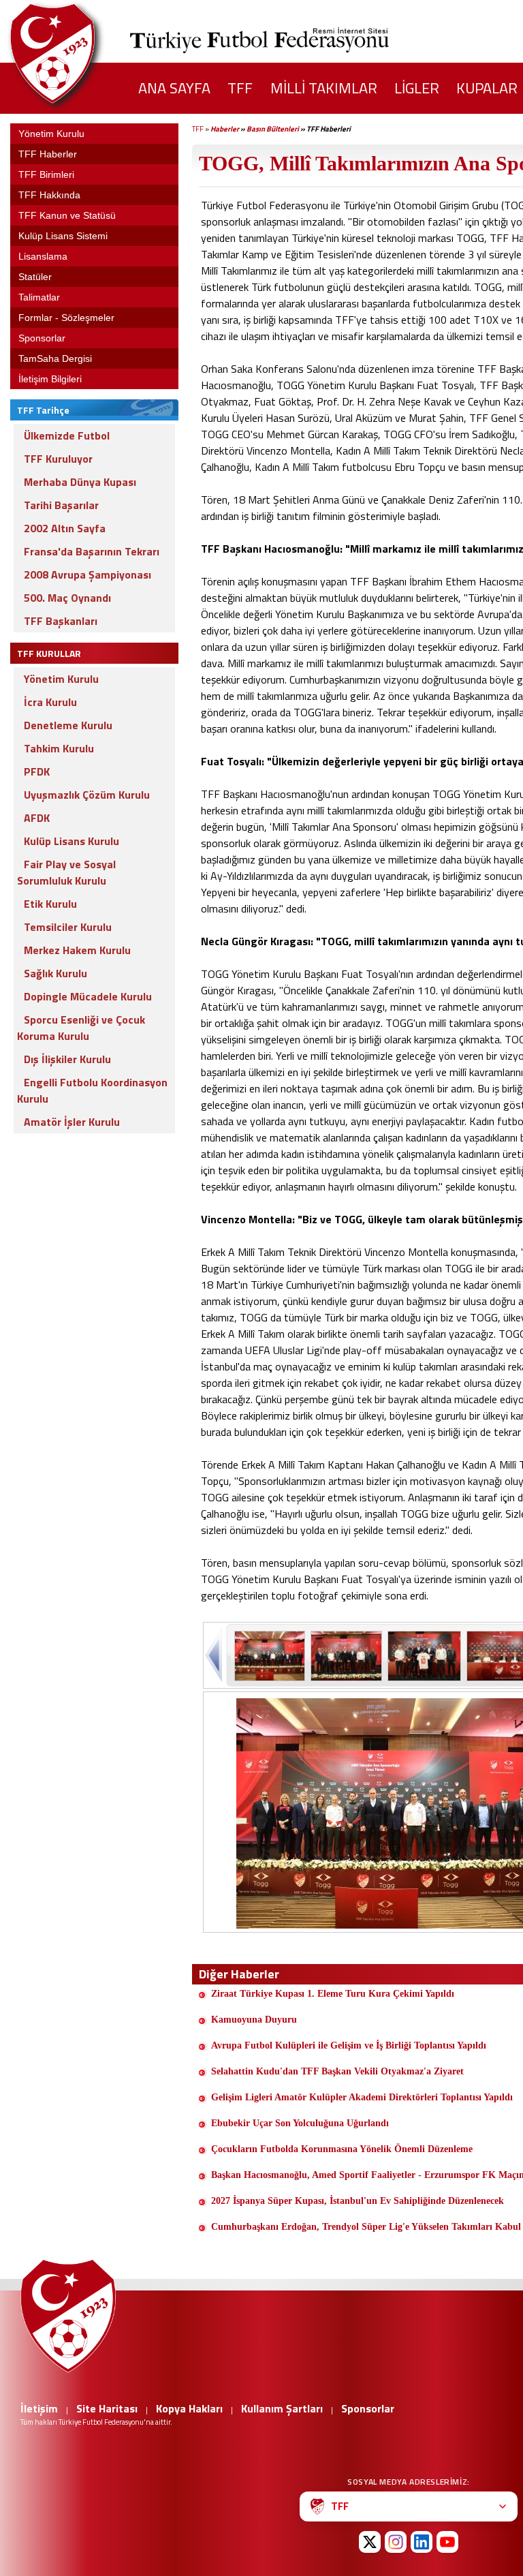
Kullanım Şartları (282, 2408)
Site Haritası (107, 2408)
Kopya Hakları (189, 2408)
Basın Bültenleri (273, 129)
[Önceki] (215, 1655)
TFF (198, 129)
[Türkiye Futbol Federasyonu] (75, 53)
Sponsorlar (368, 2408)
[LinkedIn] (422, 2542)
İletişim (39, 2408)
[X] (370, 2542)
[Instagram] (396, 2542)
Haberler (225, 129)
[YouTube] (447, 2542)
